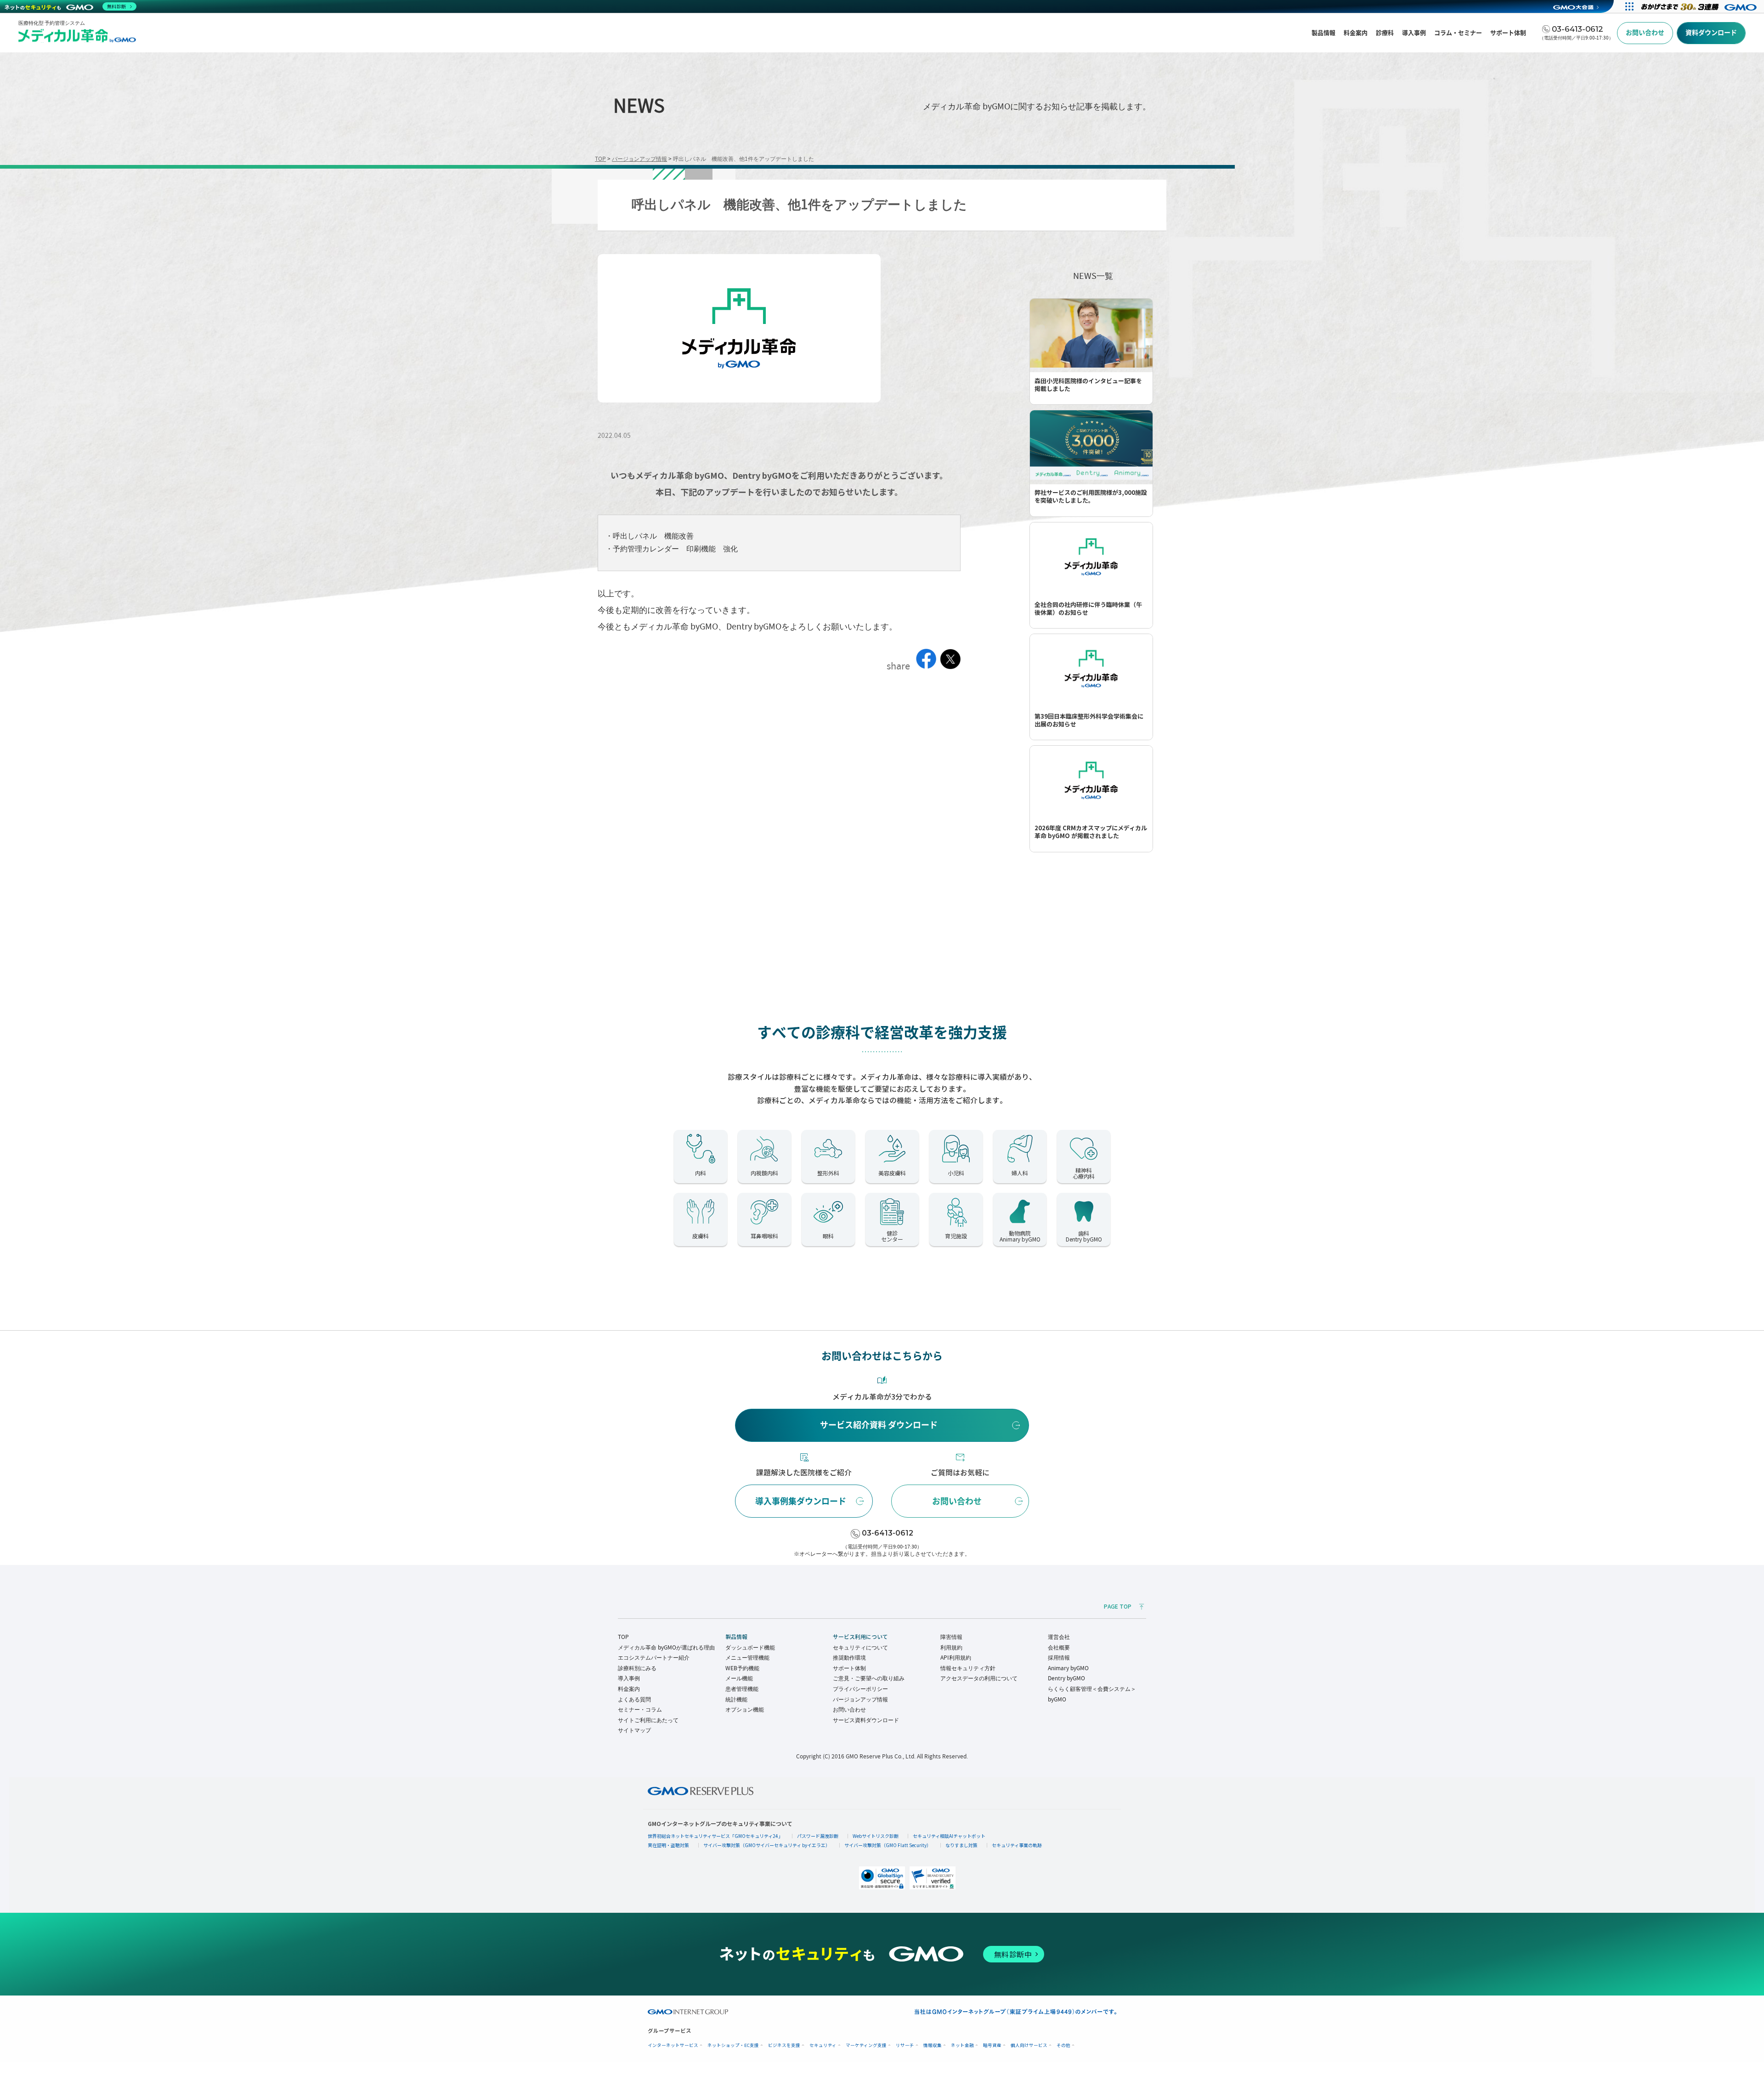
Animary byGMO (1068, 1668)
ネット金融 (962, 2045)
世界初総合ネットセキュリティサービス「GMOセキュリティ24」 (715, 1836)
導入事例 (629, 1678)
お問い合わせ (957, 1501)
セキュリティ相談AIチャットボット (949, 1836)
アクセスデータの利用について (979, 1678)
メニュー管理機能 (747, 1658)
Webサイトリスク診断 (876, 1836)
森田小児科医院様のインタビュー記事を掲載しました (1088, 385)
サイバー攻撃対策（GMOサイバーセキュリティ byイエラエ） (767, 1845)
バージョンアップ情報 (860, 1699)
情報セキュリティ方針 (968, 1668)
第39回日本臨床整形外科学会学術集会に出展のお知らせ (1089, 720)
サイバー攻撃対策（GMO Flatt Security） (888, 1845)
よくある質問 (634, 1699)
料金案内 (629, 1689)
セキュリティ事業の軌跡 (1017, 1845)
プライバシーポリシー (860, 1689)
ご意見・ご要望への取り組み (869, 1678)
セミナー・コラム (640, 1709)
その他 (1063, 2045)
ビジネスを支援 (784, 2045)
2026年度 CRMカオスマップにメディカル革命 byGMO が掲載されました (1091, 832)
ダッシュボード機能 (750, 1647)
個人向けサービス (1029, 2045)
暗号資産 (992, 2045)
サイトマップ (634, 1730)
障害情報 (951, 1637)
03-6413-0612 (888, 1533)
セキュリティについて (860, 1647)
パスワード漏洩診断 (818, 1836)
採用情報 (1059, 1658)
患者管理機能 (742, 1689)
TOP (623, 1637)
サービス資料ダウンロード (866, 1720)
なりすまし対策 (961, 1845)
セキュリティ (823, 2045)
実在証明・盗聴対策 (668, 1845)
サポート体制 (849, 1668)
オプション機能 (745, 1709)
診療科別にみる (637, 1668)
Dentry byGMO (1066, 1678)
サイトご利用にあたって (648, 1720)
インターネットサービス (673, 2045)
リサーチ (905, 2045)
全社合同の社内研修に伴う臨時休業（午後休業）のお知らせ (1088, 609)
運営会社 (1059, 1637)
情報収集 (933, 2045)
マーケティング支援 (866, 2045)
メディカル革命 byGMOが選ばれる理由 (666, 1647)
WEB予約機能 (742, 1668)
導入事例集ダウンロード (801, 1501)
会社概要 (1059, 1647)
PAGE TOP (1118, 1607)
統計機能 (736, 1699)
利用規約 (951, 1647)
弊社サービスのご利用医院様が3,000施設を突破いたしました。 (1091, 497)
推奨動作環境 (849, 1658)
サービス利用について (860, 1637)
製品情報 (736, 1637)
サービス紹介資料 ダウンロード (879, 1425)
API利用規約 (956, 1658)
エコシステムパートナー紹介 (654, 1658)
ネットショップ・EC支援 (733, 2045)
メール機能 (739, 1678)
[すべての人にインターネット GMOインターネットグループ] (1700, 6)
